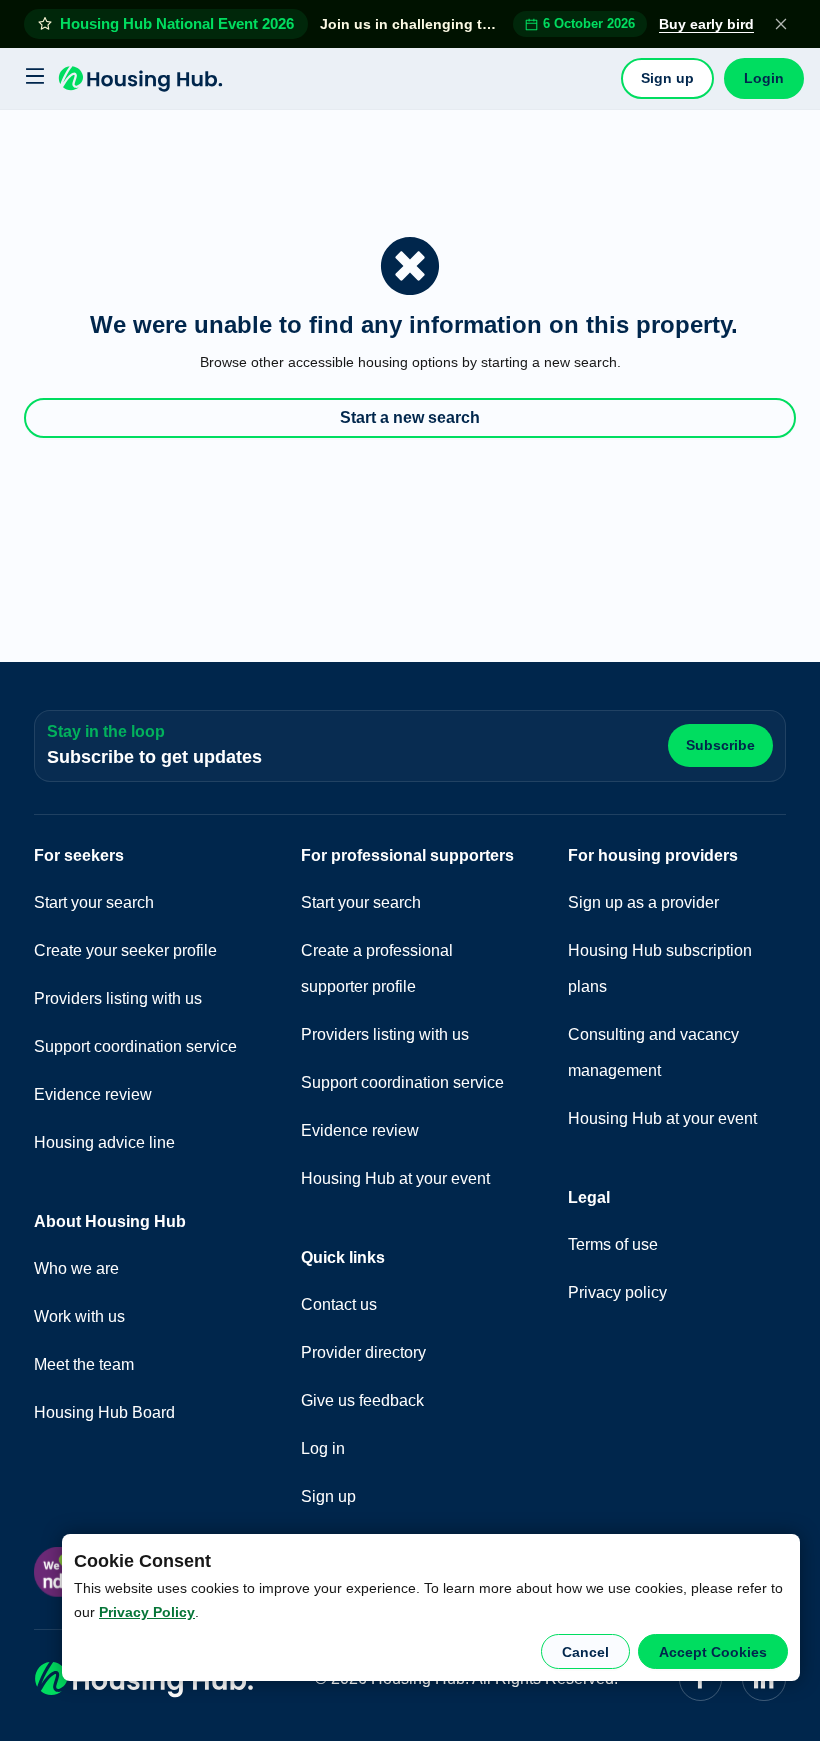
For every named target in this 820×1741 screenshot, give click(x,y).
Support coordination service (135, 1046)
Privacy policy (617, 1292)
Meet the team (84, 1364)
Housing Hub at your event (395, 1178)
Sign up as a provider (643, 902)
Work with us (79, 1316)
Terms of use (613, 1244)
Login (764, 78)
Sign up (667, 78)
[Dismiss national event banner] (781, 24)
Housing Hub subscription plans (660, 968)
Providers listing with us (118, 998)
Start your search (94, 902)
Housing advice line (104, 1142)
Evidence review (93, 1094)
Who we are (76, 1268)
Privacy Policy (147, 1612)
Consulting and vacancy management (653, 1052)
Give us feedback (362, 1400)
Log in (323, 1448)
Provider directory (363, 1352)
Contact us (339, 1304)
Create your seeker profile (125, 950)
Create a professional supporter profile (377, 968)
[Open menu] (32, 78)
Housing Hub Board (104, 1412)
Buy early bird (706, 24)
